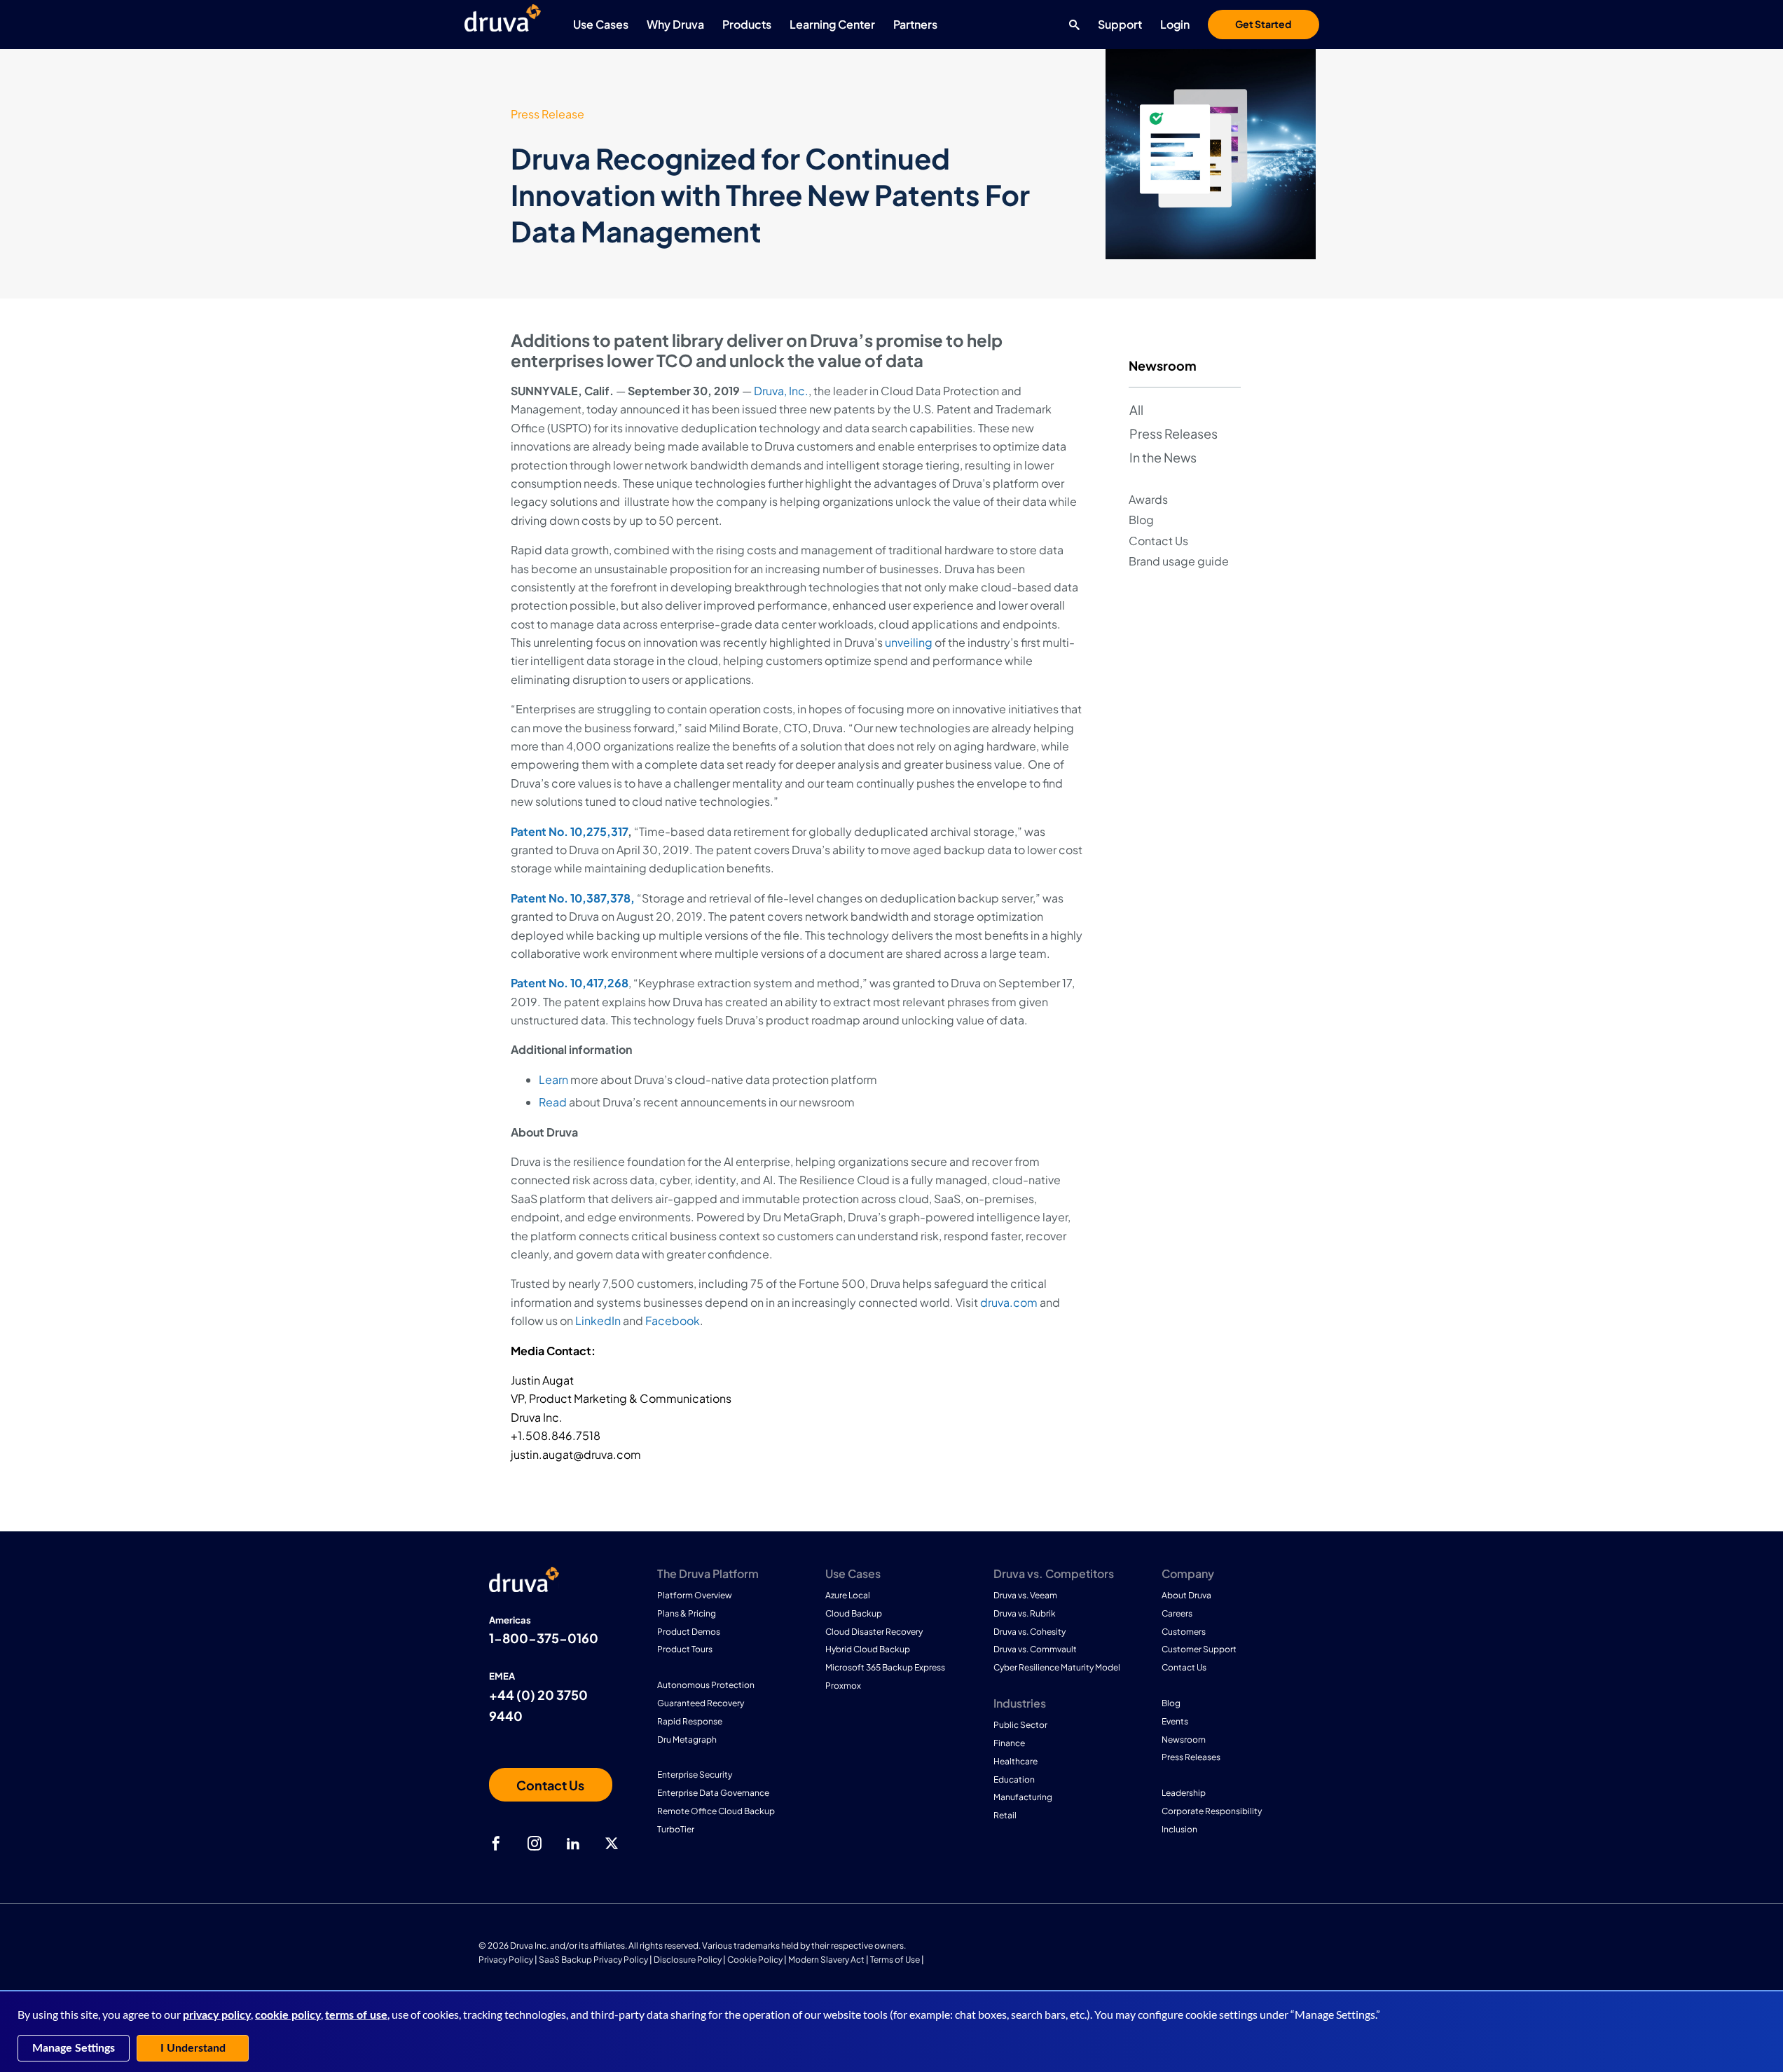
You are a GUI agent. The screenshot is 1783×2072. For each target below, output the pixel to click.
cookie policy (288, 2015)
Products (747, 24)
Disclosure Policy (688, 1960)
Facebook (673, 1320)
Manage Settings (74, 2048)
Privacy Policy (506, 1960)
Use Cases (601, 24)
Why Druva (675, 24)
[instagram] (535, 1844)
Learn (553, 1079)
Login (1175, 24)
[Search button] (1071, 25)
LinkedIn (598, 1320)
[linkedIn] (573, 1844)
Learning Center (832, 24)
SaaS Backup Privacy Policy (593, 1960)
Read (553, 1102)
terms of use (356, 2015)
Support (1120, 24)
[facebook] (496, 1844)
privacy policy (217, 2015)
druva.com (1009, 1302)
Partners (915, 24)
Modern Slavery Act (826, 1960)
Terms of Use (895, 1960)
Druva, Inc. (781, 391)
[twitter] (612, 1844)
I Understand (193, 2048)
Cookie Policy (755, 1960)
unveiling (909, 642)
